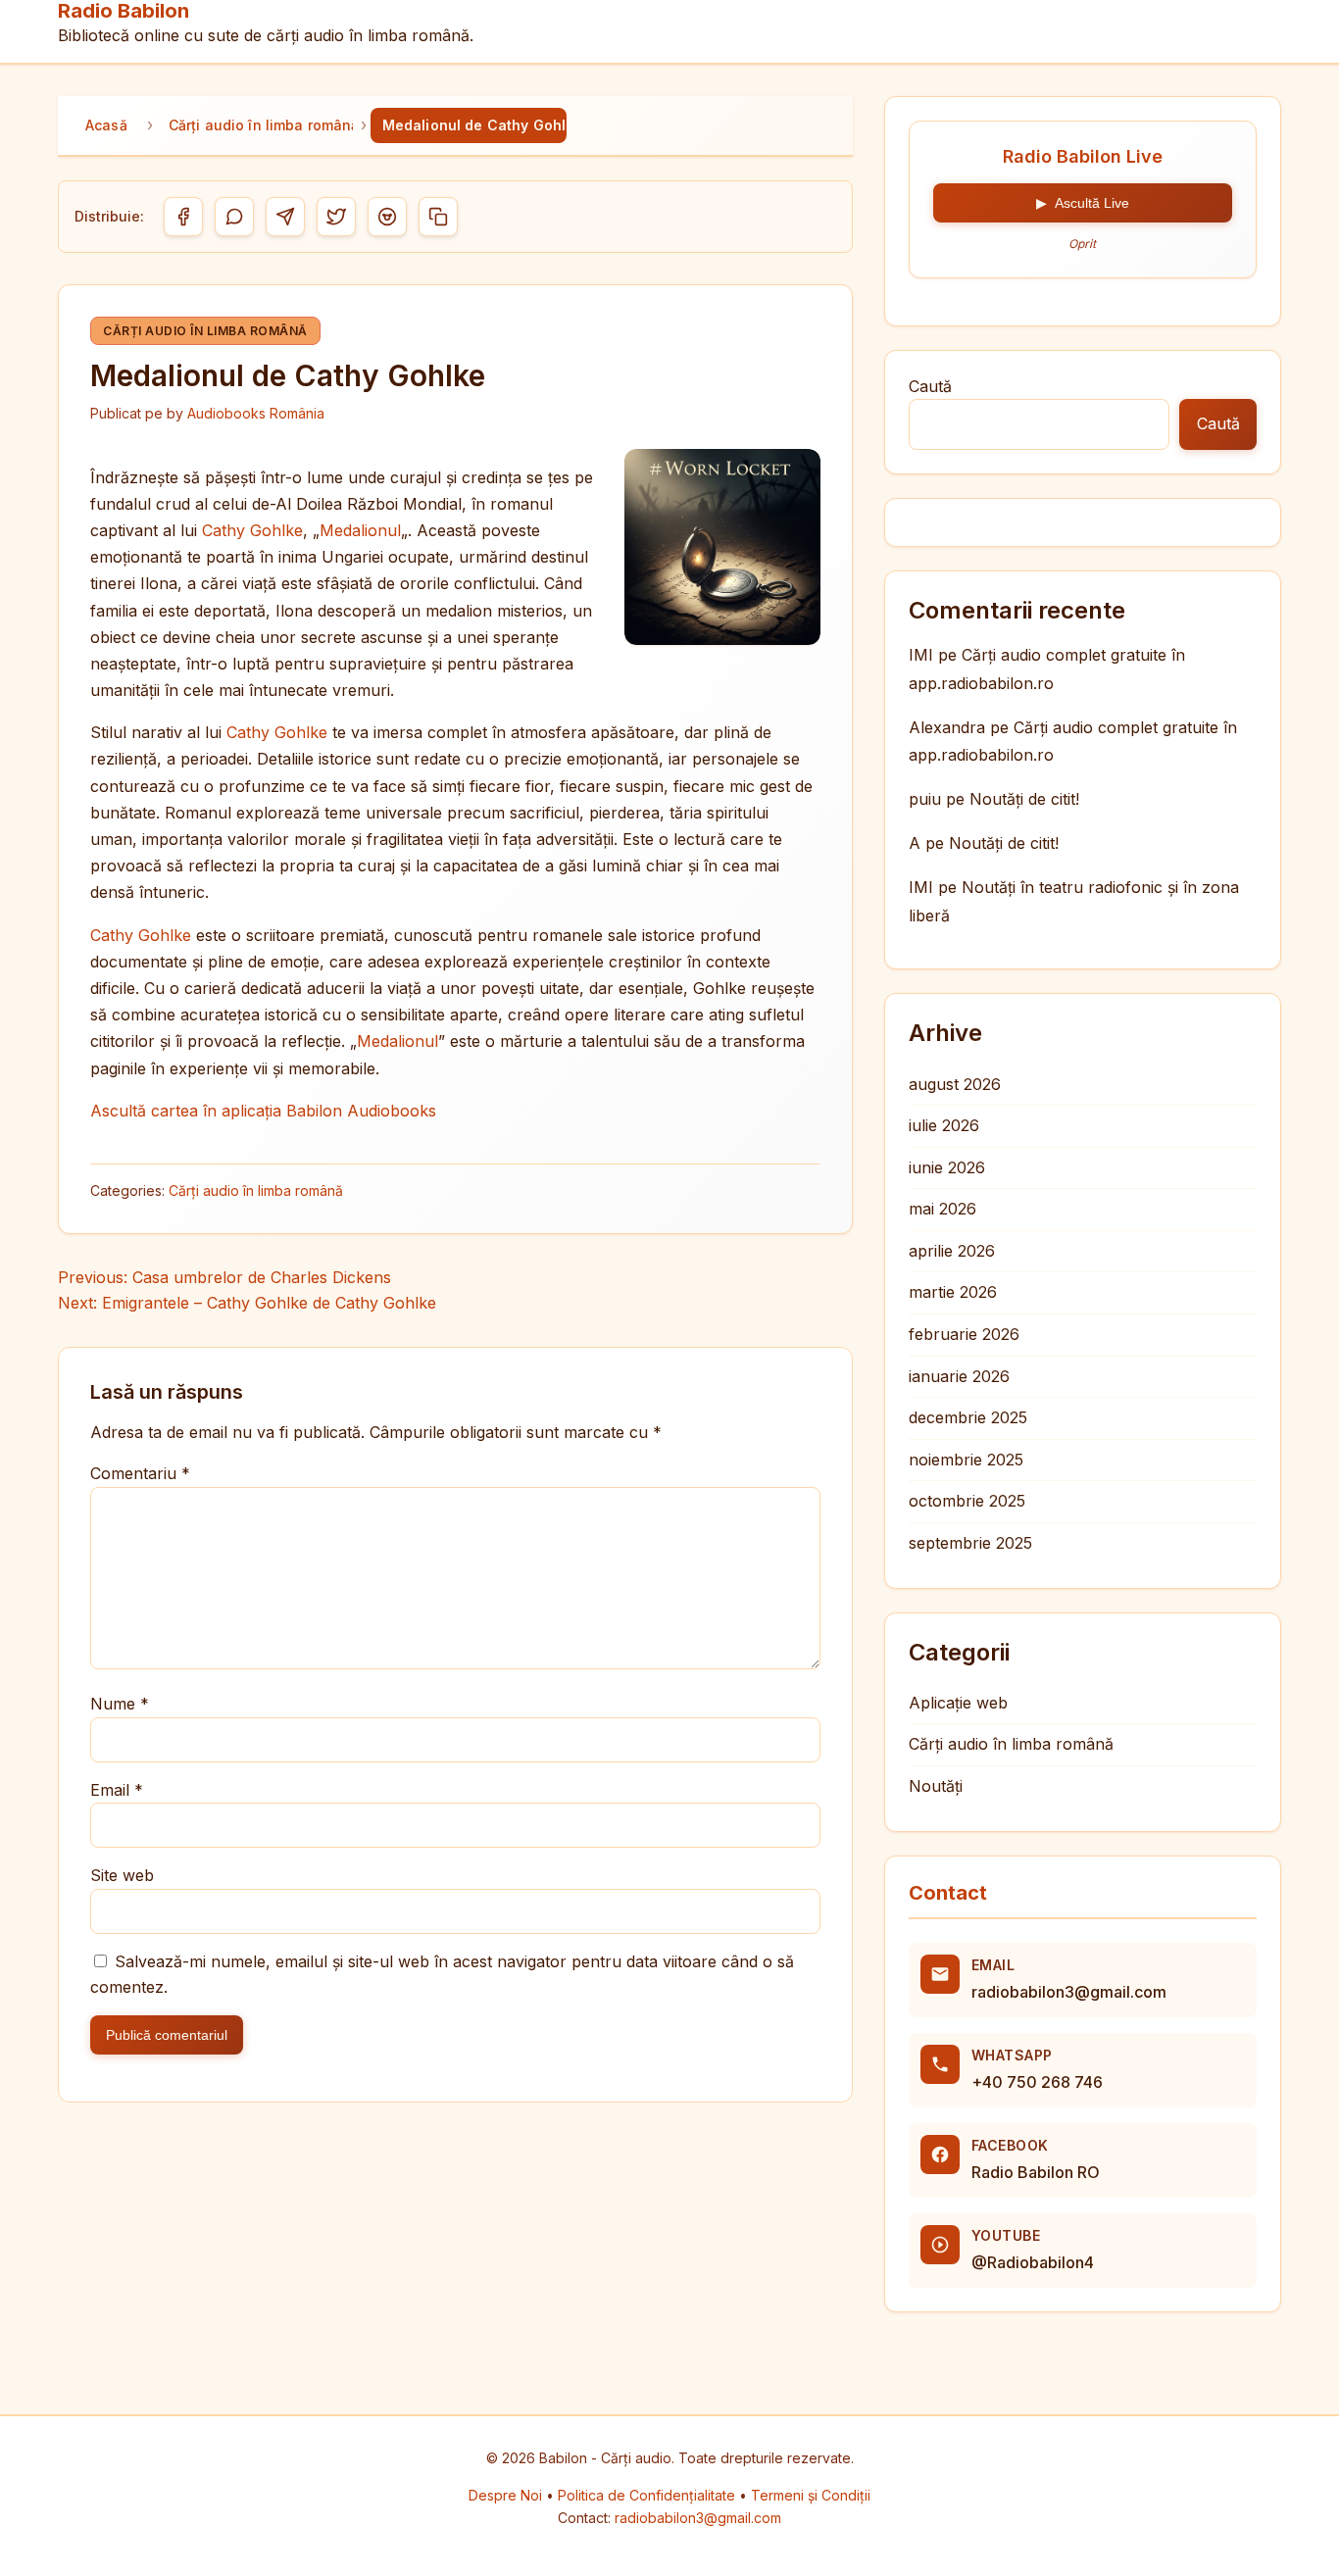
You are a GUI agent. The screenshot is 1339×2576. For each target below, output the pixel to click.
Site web (122, 1875)
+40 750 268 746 (1037, 2082)
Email (117, 1790)
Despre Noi (507, 2495)
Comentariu (140, 1473)
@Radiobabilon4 (1033, 2262)
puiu (925, 799)
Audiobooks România (256, 413)
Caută (930, 386)
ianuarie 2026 (959, 1376)
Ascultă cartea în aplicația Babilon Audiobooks (263, 1111)
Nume (120, 1704)
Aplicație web (958, 1703)
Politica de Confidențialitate (648, 2495)
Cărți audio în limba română (261, 125)
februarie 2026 (964, 1334)
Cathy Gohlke (252, 530)
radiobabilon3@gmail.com (1069, 1992)
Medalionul (360, 530)
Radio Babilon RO (1036, 2172)
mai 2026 (942, 1209)
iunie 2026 (947, 1167)
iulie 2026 (944, 1125)
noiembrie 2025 (966, 1460)
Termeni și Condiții (811, 2495)
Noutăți (936, 1786)
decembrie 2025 (968, 1417)
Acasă (106, 125)
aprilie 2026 (952, 1251)
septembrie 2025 (970, 1543)
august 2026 (955, 1084)
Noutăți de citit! (1024, 799)
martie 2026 (953, 1292)
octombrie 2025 (967, 1501)
